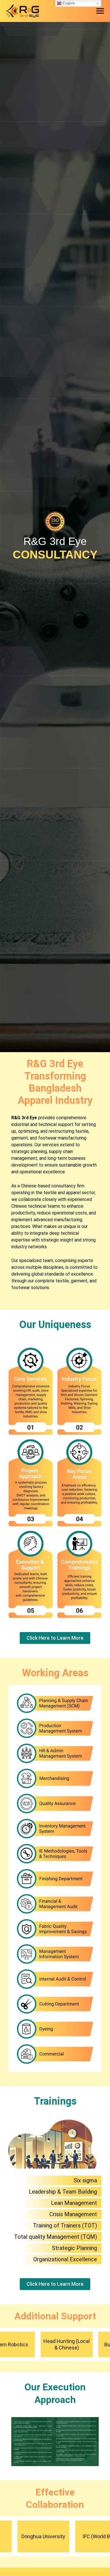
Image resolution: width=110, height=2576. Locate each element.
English (68, 3)
